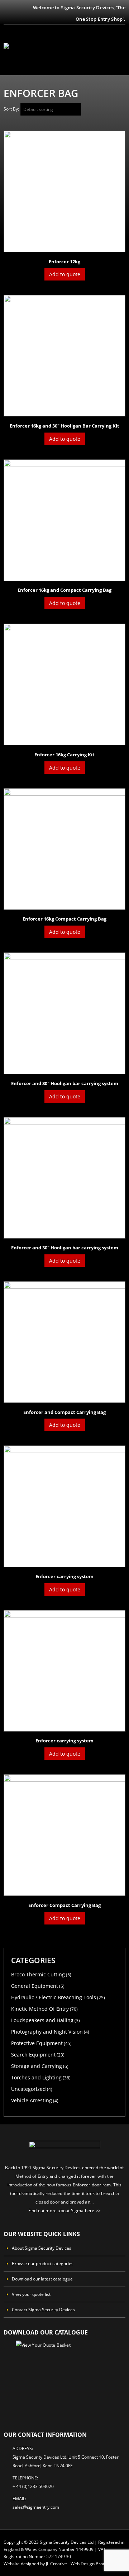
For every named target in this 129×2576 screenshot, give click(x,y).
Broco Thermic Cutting (38, 1974)
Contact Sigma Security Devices (43, 2309)
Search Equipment (33, 2055)
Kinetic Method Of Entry (40, 2009)
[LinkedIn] (15, 18)
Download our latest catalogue (42, 2279)
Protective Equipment (37, 2043)
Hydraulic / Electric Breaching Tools (54, 1997)
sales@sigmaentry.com (36, 2507)
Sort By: (11, 109)
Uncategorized (28, 2089)
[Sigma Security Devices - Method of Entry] (23, 50)
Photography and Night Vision (47, 2032)
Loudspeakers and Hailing (42, 2020)
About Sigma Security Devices (42, 2248)
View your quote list (31, 2294)
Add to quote (65, 274)
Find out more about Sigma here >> (65, 2210)
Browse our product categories (43, 2263)
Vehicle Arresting (32, 2100)
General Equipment (35, 1986)
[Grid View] (114, 111)
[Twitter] (15, 8)
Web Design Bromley (92, 2563)
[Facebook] (6, 8)
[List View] (122, 111)
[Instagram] (6, 18)
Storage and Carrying (37, 2066)
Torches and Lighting (36, 2077)
